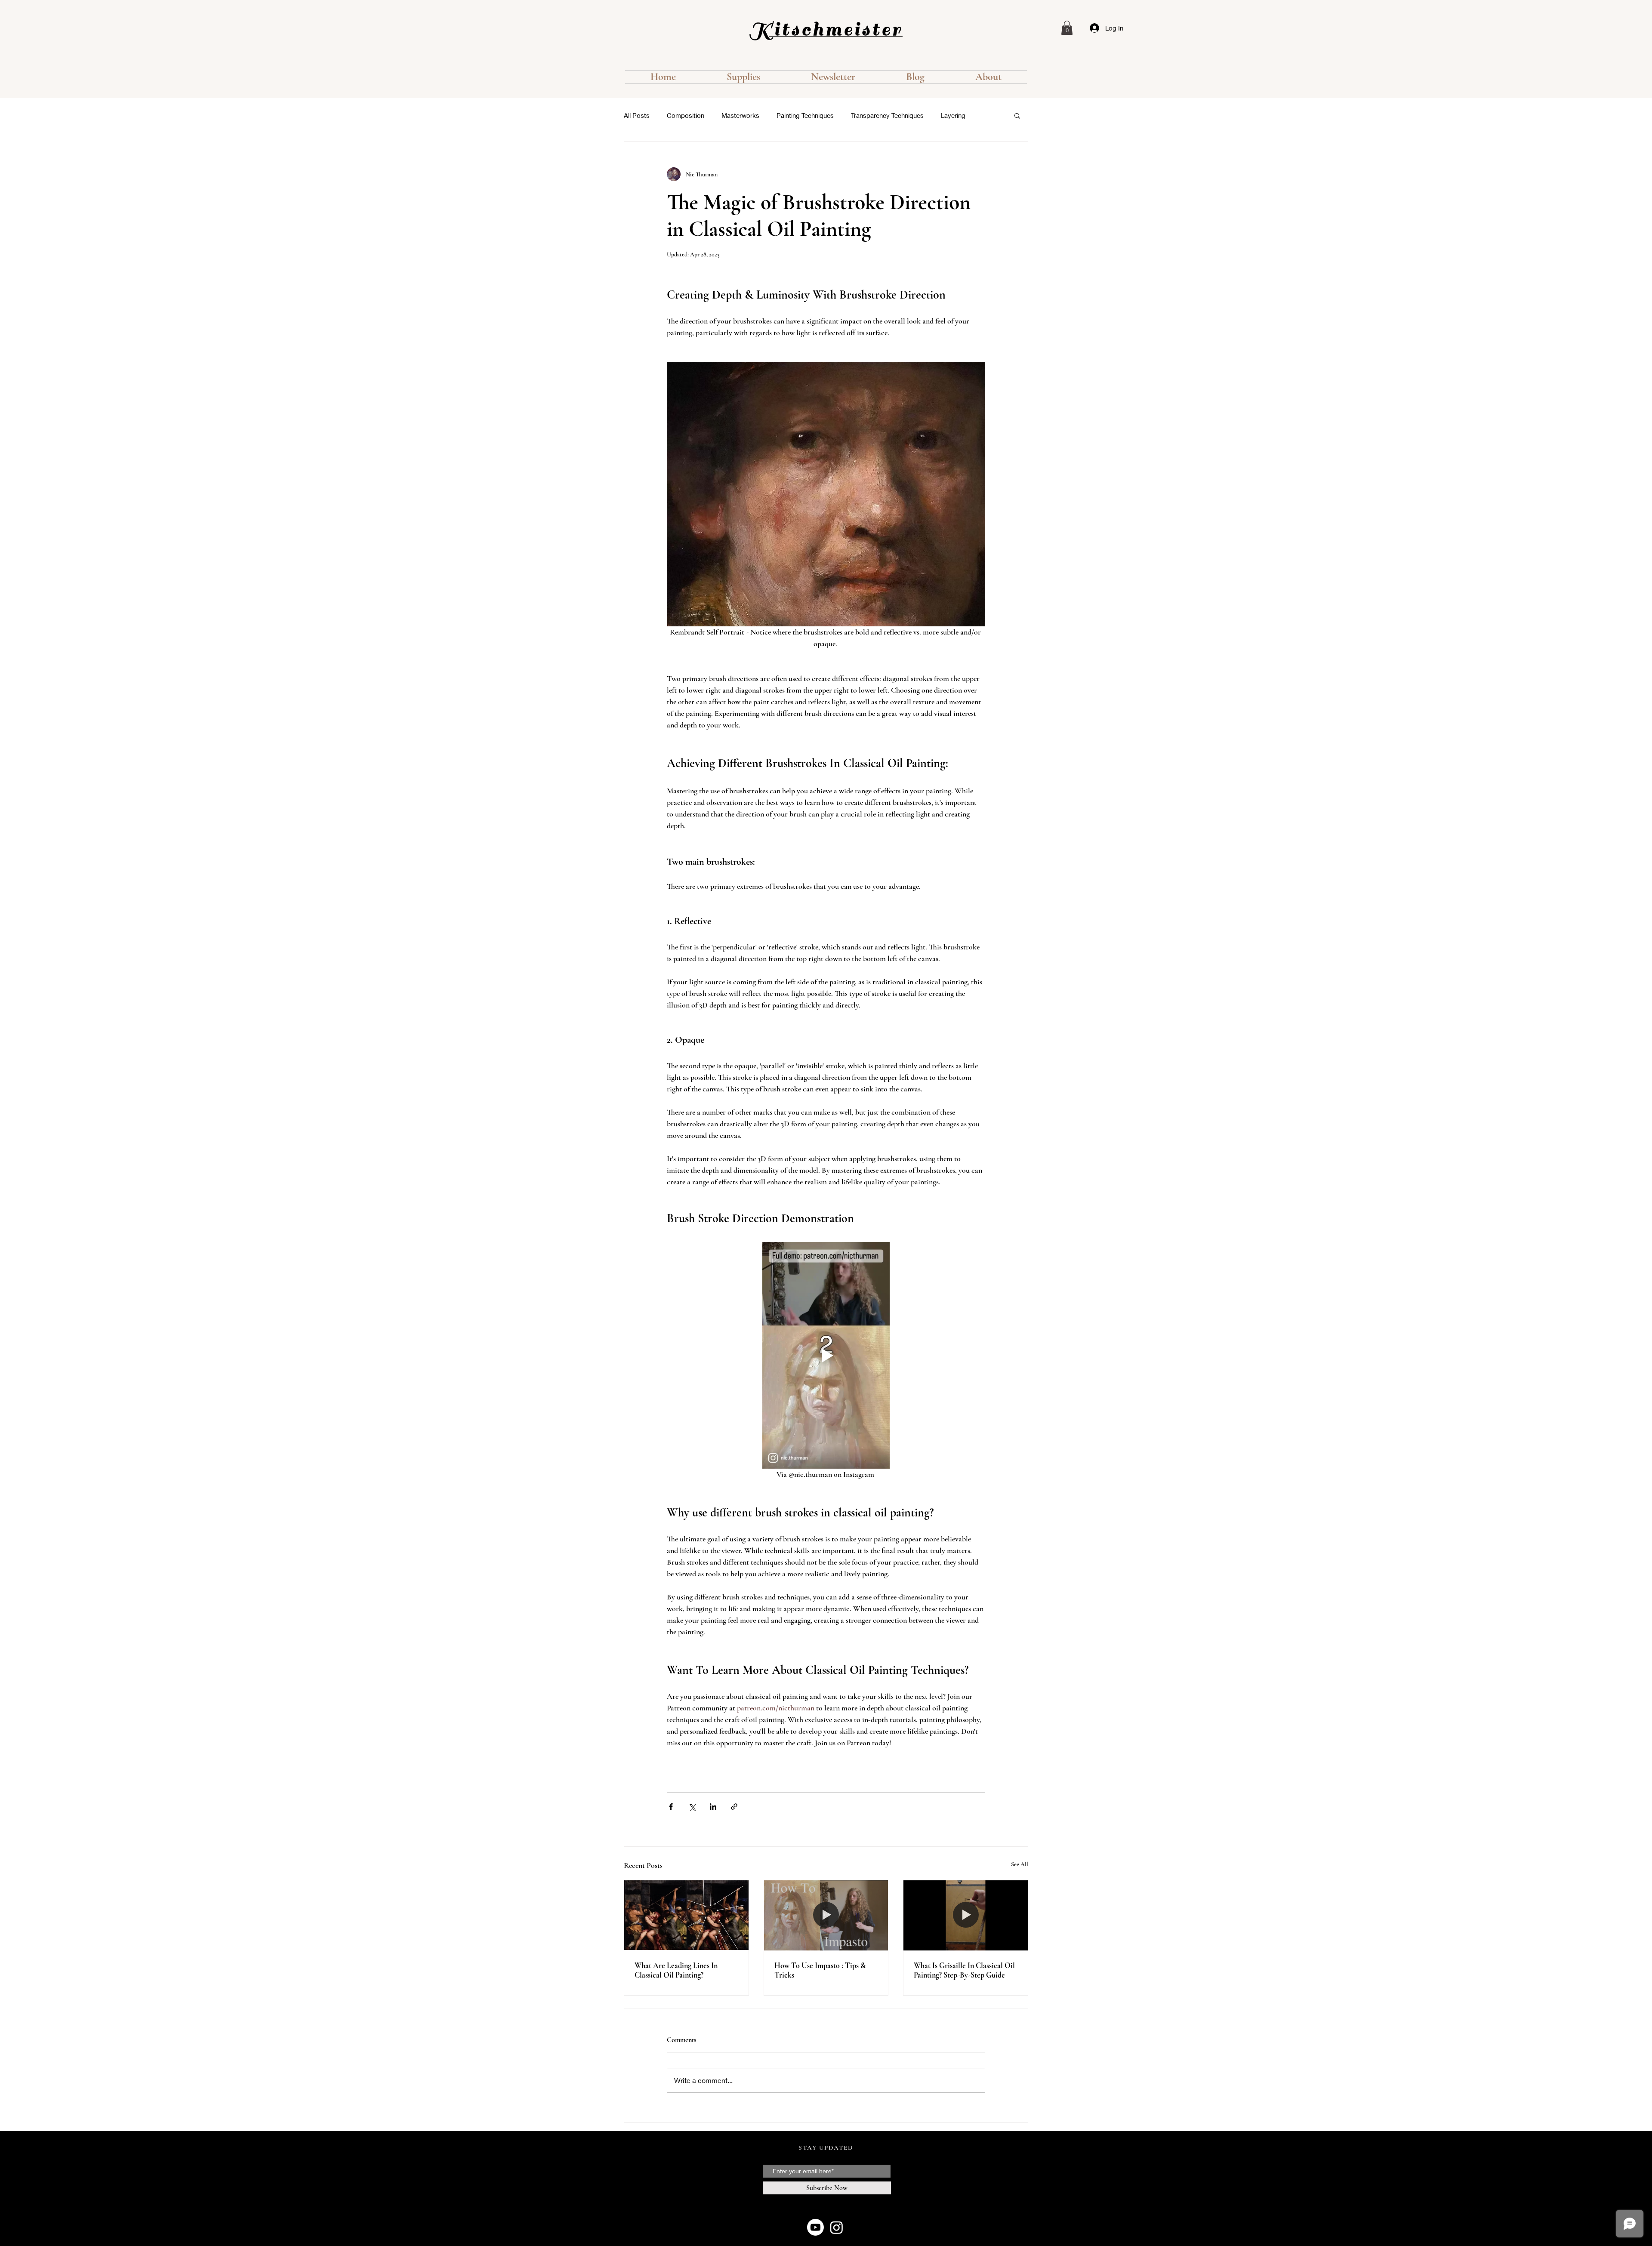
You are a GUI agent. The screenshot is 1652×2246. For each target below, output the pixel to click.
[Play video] (826, 1356)
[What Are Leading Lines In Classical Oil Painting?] (686, 1915)
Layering (953, 115)
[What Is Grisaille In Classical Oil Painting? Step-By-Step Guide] (966, 1915)
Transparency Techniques (887, 115)
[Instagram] (837, 2227)
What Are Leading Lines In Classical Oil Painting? (676, 1970)
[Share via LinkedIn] (713, 1807)
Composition (686, 115)
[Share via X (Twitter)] (692, 1807)
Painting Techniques (805, 115)
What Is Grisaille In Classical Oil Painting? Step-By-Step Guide (964, 1970)
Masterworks (740, 115)
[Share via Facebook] (671, 1807)
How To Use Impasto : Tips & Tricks (820, 1970)
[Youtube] (815, 2227)
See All (1020, 1864)
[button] (1067, 28)
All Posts (637, 115)
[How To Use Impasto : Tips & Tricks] (826, 1915)
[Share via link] (734, 1807)
